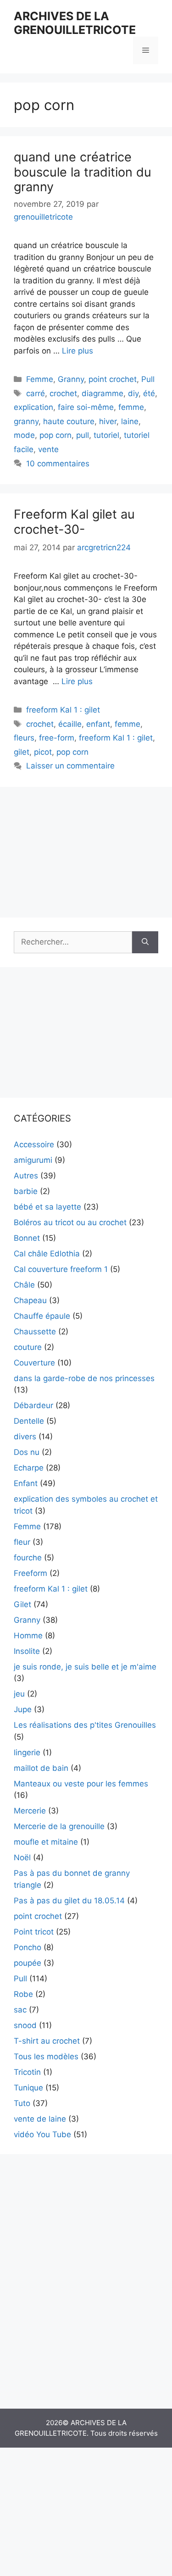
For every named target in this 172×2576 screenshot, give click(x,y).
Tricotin (27, 2072)
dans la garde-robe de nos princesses (84, 1378)
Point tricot (34, 1932)
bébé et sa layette (47, 1207)
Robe (23, 1994)
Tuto (22, 2103)
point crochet (113, 379)
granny (26, 421)
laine (130, 421)
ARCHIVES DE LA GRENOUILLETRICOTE (75, 23)
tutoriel (106, 435)
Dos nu (27, 1452)
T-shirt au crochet (47, 2041)
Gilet (22, 1604)
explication (33, 407)
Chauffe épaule (42, 1316)
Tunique (28, 2088)
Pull (148, 379)
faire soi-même (86, 407)
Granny (71, 379)
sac (20, 2010)
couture (28, 1347)
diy (133, 393)
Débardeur (33, 1405)
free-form (57, 738)
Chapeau (30, 1300)
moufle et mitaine (46, 1842)
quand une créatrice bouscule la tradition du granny (83, 172)
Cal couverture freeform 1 (61, 1269)
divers (25, 1437)
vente (48, 449)
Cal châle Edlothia (47, 1254)
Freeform (31, 1573)
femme (131, 407)
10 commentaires (58, 464)
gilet (22, 752)
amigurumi (33, 1160)
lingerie (27, 1752)
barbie (26, 1191)
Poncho (28, 1947)
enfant (98, 724)
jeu (19, 1694)
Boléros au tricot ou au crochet (70, 1222)
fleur (22, 1542)
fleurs (24, 738)
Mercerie (30, 1811)
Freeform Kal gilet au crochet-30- (74, 522)
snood (25, 2025)
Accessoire (34, 1144)
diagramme (103, 393)
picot (43, 752)
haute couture (69, 421)
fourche (28, 1558)
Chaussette (35, 1332)
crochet (63, 393)
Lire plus (78, 351)
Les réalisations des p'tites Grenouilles (85, 1725)
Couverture (34, 1363)
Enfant (26, 1483)
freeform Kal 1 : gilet (63, 710)
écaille (70, 724)
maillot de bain (41, 1768)
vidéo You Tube (42, 2134)
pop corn (55, 435)
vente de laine (40, 2119)
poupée (28, 1963)
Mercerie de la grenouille (59, 1826)
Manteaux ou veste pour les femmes (81, 1784)
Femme (40, 379)
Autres (26, 1176)
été (149, 393)
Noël (22, 1857)
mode (24, 435)
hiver (108, 421)
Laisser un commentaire (70, 766)
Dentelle (29, 1421)
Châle (24, 1285)
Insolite (27, 1651)
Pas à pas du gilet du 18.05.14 (69, 1901)
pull (83, 435)
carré (36, 393)
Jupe (23, 1709)
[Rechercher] (145, 942)
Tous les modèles (46, 2056)
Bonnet (27, 1238)
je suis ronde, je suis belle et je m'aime (85, 1667)
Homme (28, 1636)
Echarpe (29, 1468)
